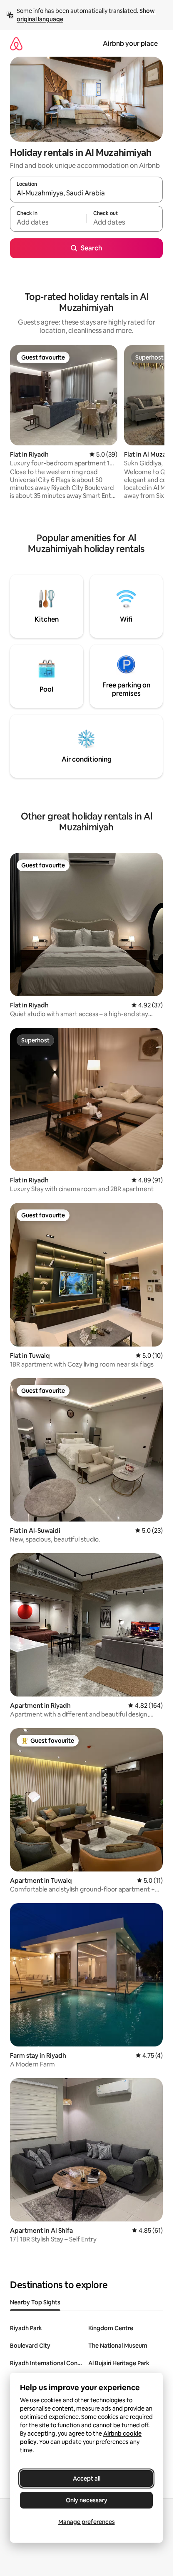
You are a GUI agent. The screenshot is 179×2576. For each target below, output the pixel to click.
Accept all (87, 2479)
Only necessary (87, 2500)
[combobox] (86, 193)
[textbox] (48, 222)
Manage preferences (87, 2522)
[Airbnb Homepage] (16, 44)
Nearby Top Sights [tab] (35, 2302)
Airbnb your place (130, 44)
